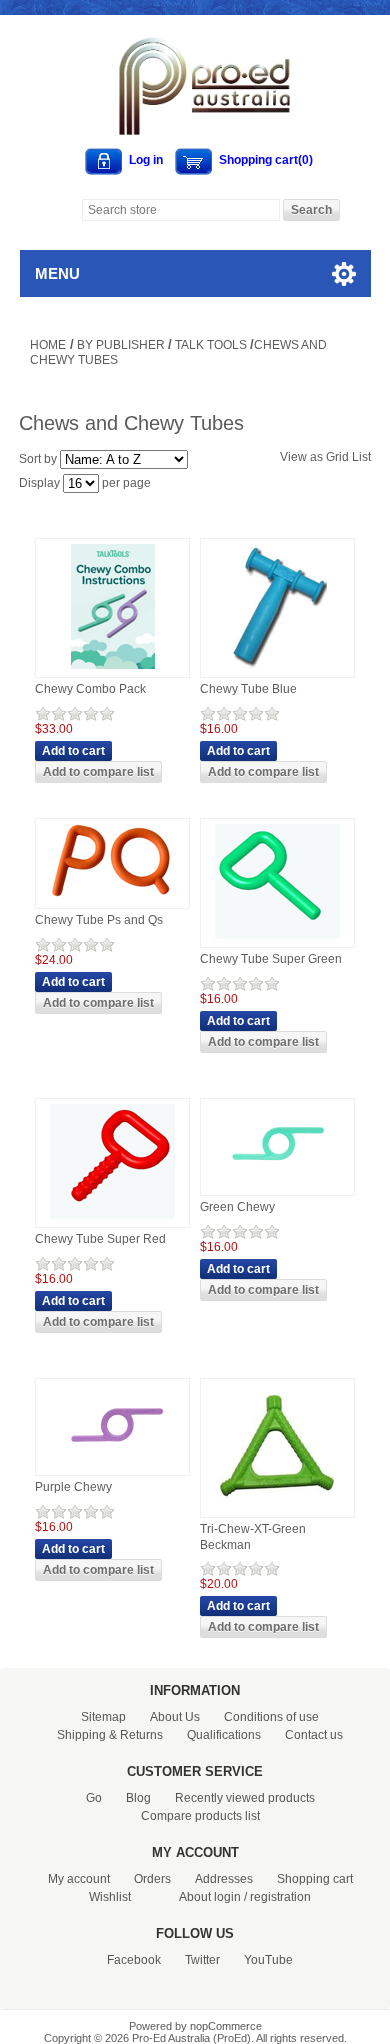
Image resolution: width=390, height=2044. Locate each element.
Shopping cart (315, 1879)
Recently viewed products (245, 1798)
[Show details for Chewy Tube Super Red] (112, 1220)
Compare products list (200, 1816)
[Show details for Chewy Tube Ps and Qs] (112, 901)
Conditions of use (271, 1717)
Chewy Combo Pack (90, 689)
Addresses (224, 1879)
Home (48, 345)
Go (94, 1798)
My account (79, 1879)
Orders (152, 1879)
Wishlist (110, 1897)
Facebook (134, 1960)
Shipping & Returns (110, 1735)
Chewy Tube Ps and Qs (99, 920)
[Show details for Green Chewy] (278, 1188)
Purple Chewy (73, 1487)
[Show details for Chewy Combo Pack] (113, 670)
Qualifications (224, 1735)
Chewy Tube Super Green (271, 959)
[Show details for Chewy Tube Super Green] (277, 940)
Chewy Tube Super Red (100, 1239)
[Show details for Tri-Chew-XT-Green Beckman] (277, 1510)
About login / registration (245, 1897)
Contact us (314, 1735)
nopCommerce (226, 2026)
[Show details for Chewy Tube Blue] (278, 670)
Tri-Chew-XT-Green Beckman (253, 1537)
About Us (175, 1717)
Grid (337, 457)
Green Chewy (237, 1207)
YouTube (268, 1960)
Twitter (202, 1960)
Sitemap (103, 1717)
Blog (138, 1798)
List (361, 457)
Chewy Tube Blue (248, 689)
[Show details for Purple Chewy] (113, 1468)
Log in (146, 160)
